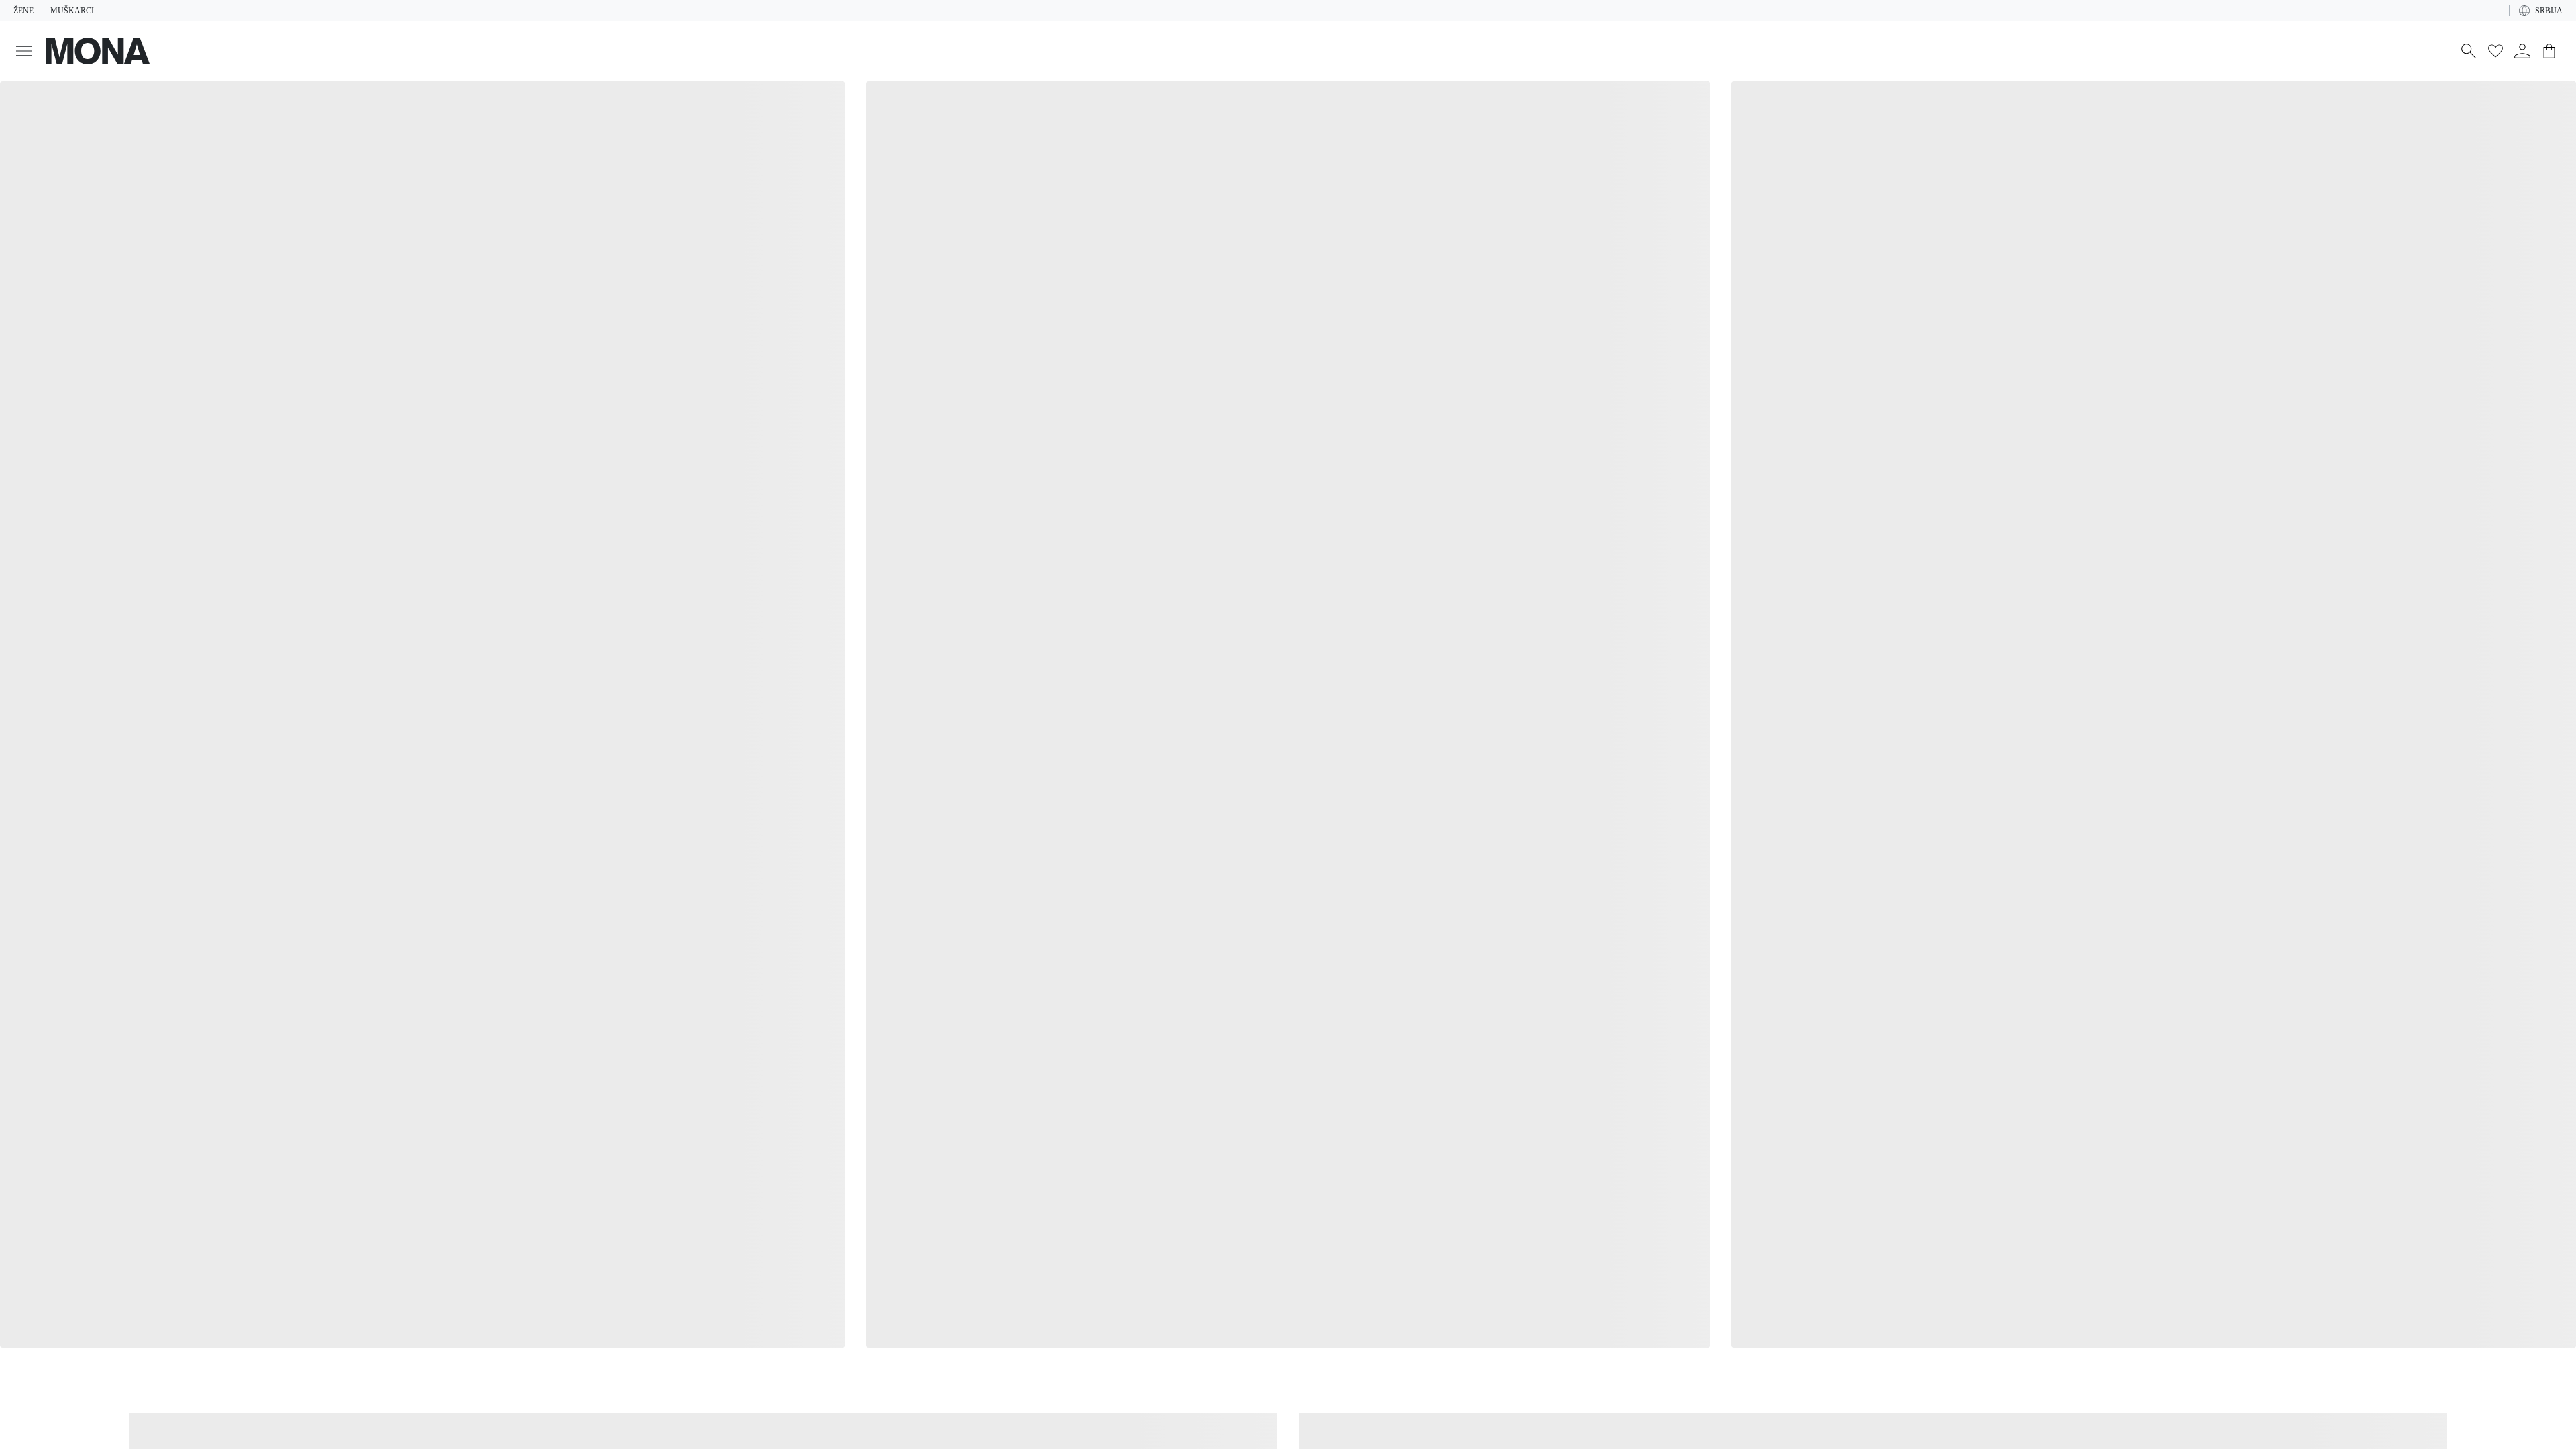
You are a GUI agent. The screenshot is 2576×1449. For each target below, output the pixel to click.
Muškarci (69, 11)
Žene (23, 11)
